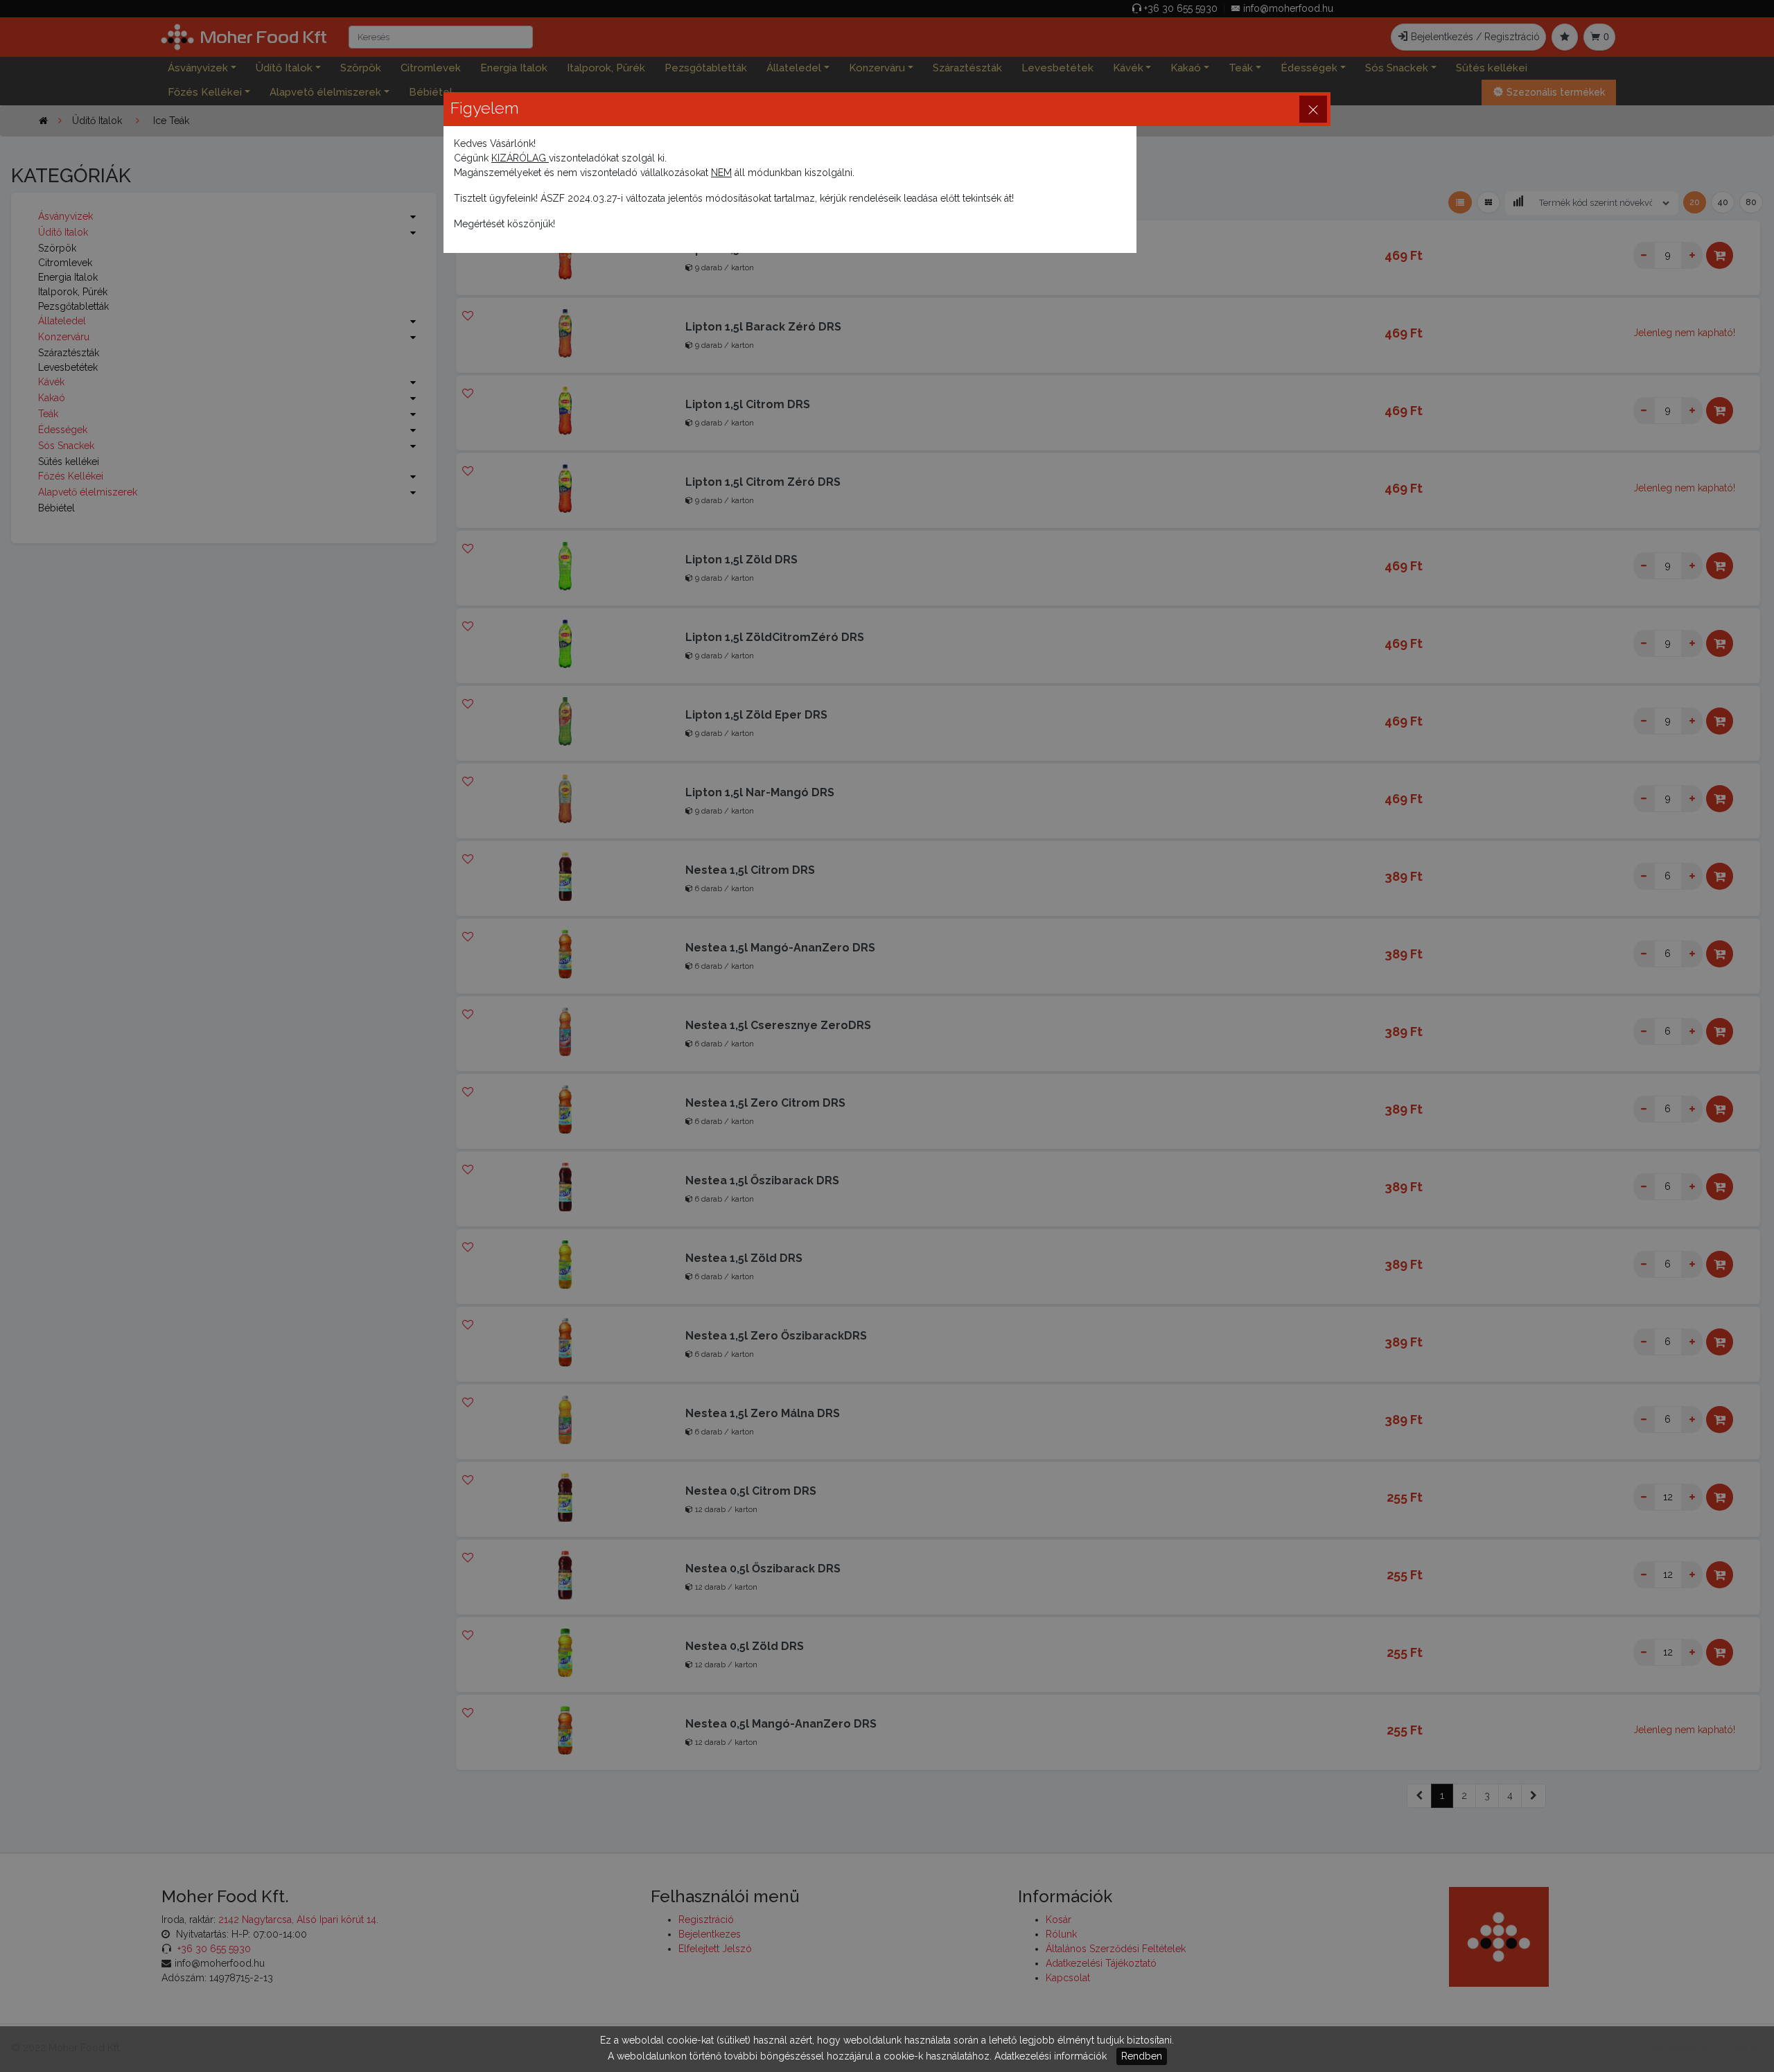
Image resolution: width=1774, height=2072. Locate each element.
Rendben (1142, 2056)
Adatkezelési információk (1051, 2056)
